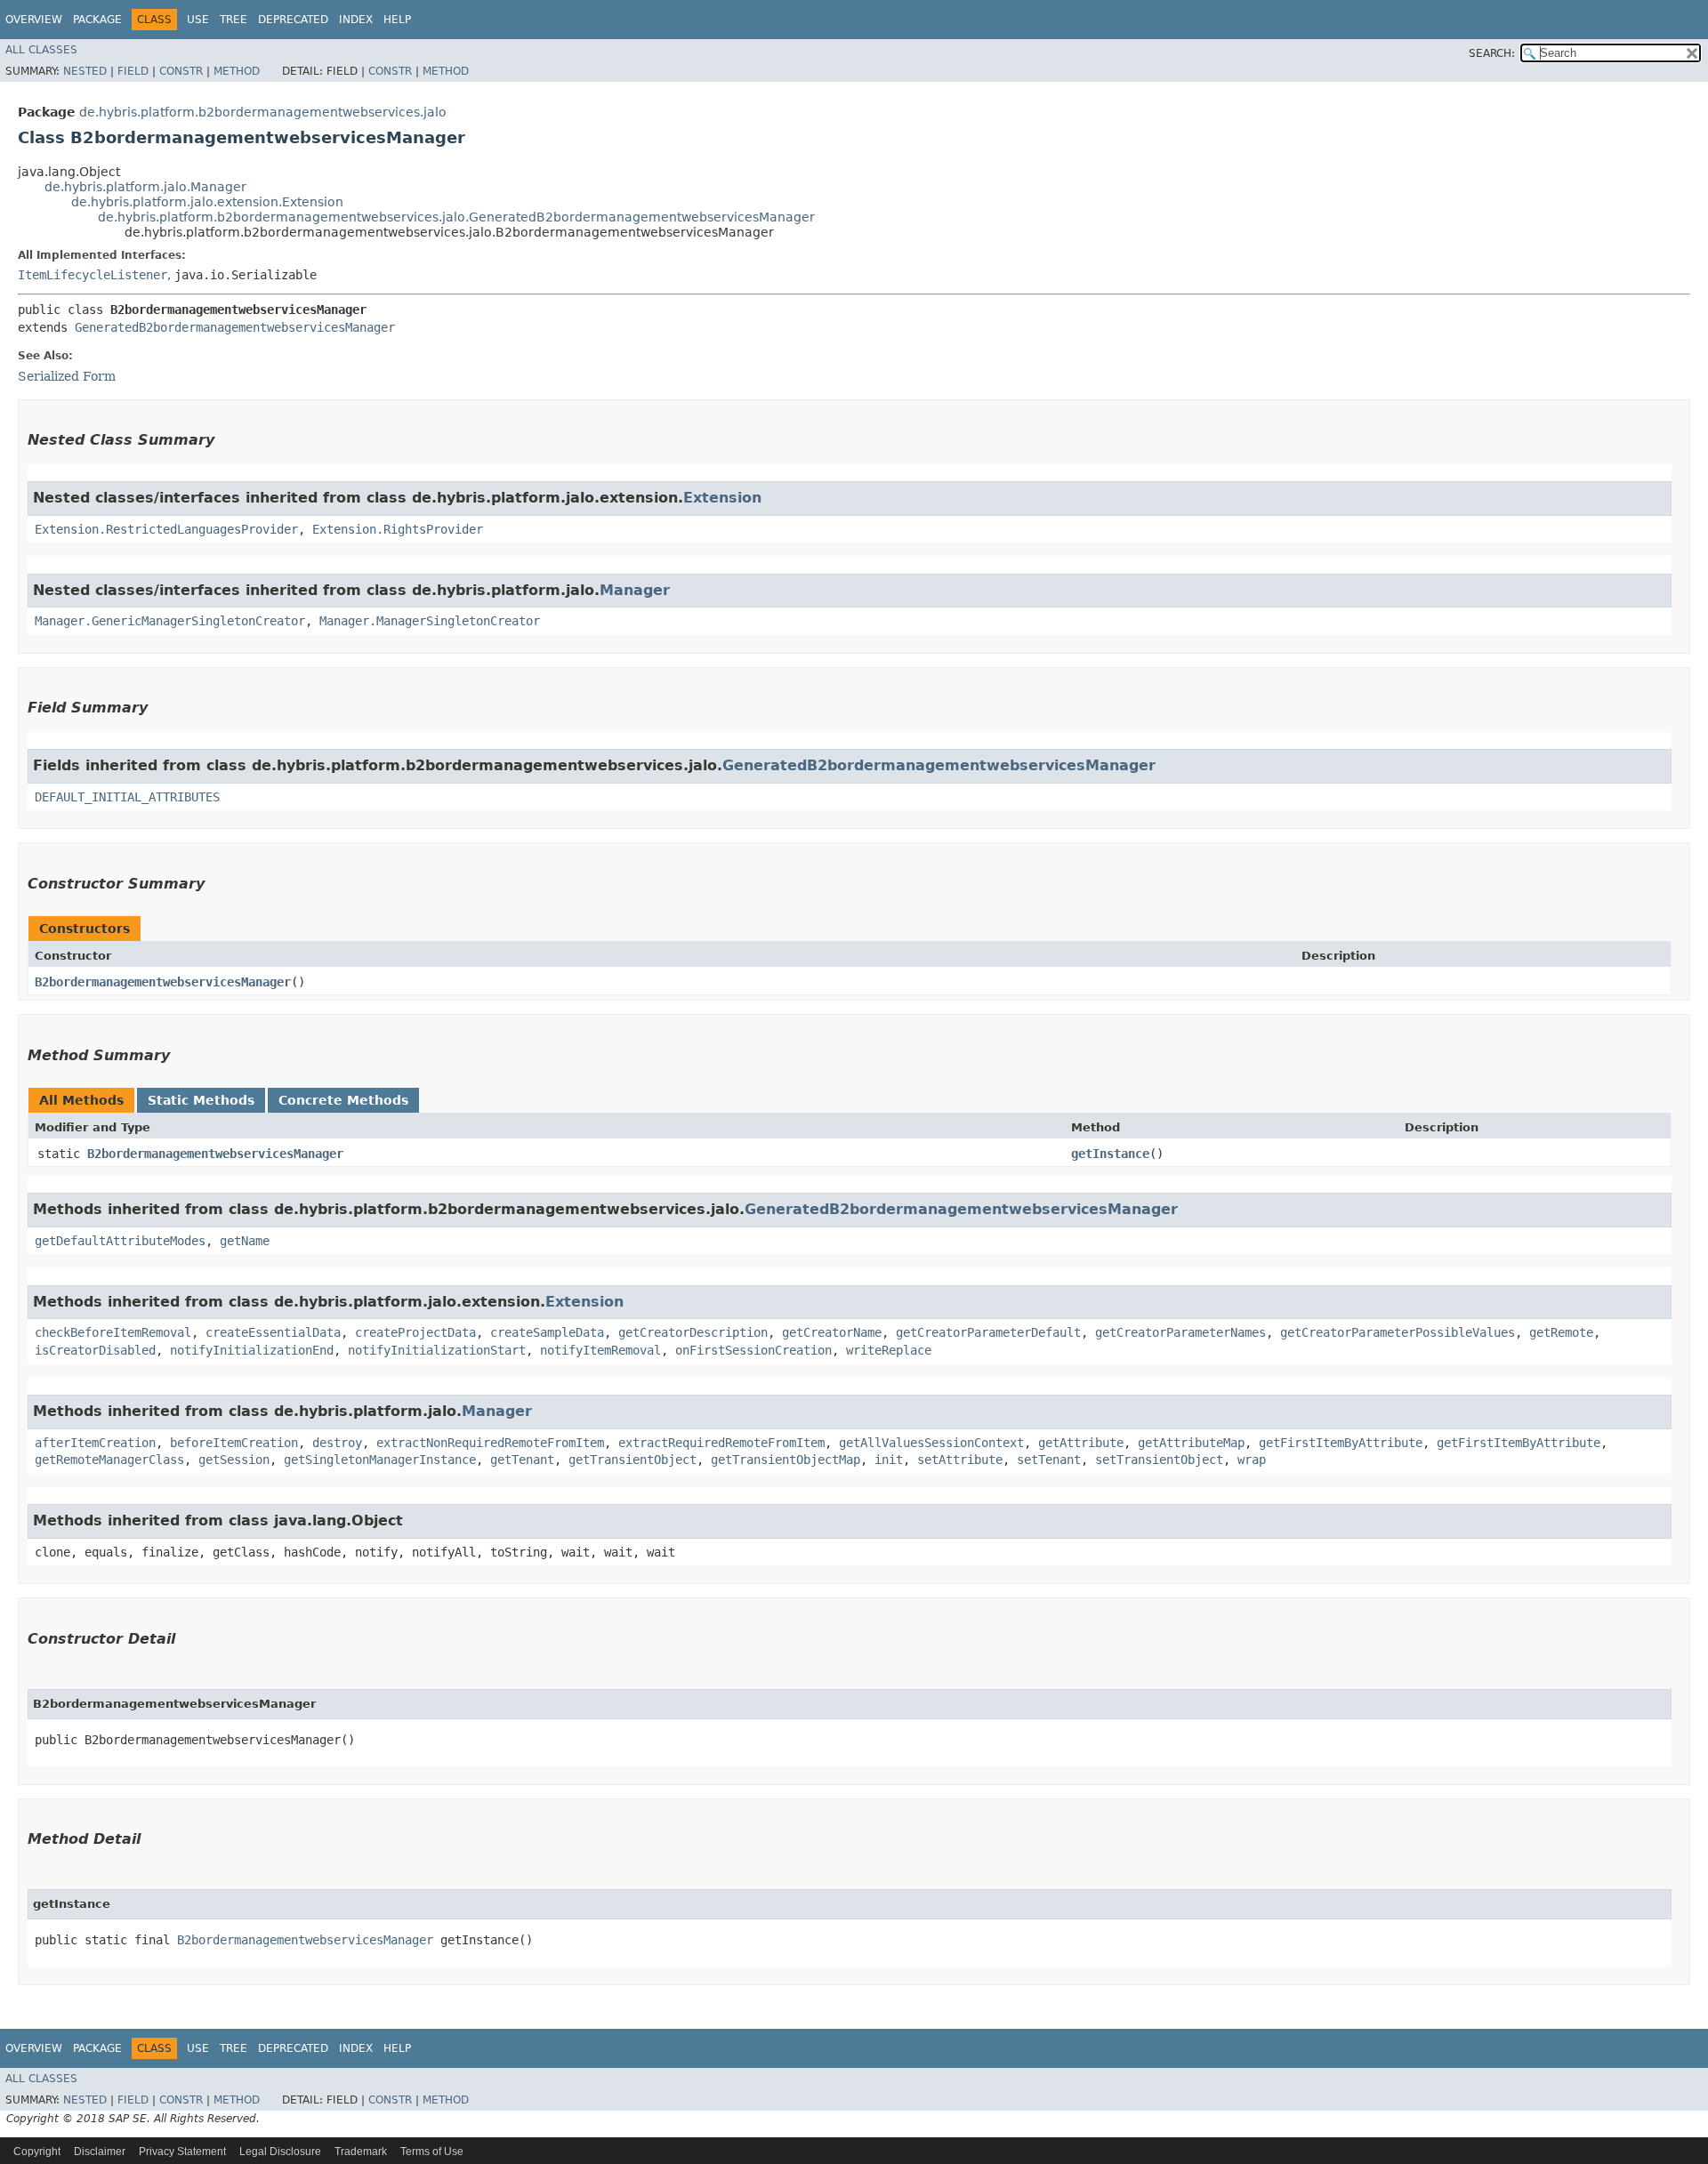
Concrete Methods (343, 1100)
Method (237, 71)
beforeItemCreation (234, 1443)
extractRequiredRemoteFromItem (721, 1443)
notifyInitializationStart (437, 1350)
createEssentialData (273, 1332)
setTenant (1049, 1460)
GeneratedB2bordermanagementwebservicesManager (235, 327)
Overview (34, 20)
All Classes (41, 50)
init (889, 1460)
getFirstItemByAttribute (1341, 1443)
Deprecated (293, 20)
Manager (635, 590)
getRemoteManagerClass (109, 1460)
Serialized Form (67, 376)
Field (133, 71)
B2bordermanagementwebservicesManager (163, 982)
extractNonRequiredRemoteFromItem (490, 1443)
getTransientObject (632, 1460)
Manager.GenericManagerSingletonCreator (170, 621)
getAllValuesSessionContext (931, 1443)
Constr (181, 71)
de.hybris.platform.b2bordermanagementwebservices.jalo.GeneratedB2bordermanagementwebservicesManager (456, 217)
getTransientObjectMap (786, 1460)
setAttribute (960, 1460)
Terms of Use (432, 2152)
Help (397, 20)
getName (245, 1241)
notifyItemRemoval (600, 1350)
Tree (234, 20)
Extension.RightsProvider (398, 529)
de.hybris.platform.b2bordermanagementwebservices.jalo (263, 112)
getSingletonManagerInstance (380, 1460)
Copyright (37, 2152)
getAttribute (1081, 1443)
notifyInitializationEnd (252, 1350)
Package (97, 20)
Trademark (361, 2152)
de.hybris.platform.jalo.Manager (145, 187)
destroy (337, 1443)
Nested (85, 71)
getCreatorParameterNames (1180, 1332)
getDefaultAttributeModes (120, 1241)
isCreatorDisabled (95, 1350)
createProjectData (415, 1332)
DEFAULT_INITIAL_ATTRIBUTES (127, 797)
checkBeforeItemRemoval (113, 1332)
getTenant (522, 1460)
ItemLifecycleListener (93, 275)
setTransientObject (1159, 1460)
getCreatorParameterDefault (988, 1332)
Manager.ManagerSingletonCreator (430, 621)
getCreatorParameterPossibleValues (1398, 1332)
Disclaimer (100, 2152)
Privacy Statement (182, 2152)
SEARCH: (1492, 53)
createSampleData (547, 1332)
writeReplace (889, 1350)
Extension (722, 498)
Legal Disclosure (280, 2152)
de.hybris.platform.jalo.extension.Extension (207, 202)
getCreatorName (832, 1332)
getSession (234, 1460)
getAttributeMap (1191, 1443)
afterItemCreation (95, 1443)
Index (356, 20)
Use (198, 20)
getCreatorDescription (693, 1332)
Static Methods (201, 1100)
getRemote (1561, 1332)
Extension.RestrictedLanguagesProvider (166, 529)
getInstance (1110, 1154)
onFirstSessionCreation (753, 1350)
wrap (1252, 1460)
